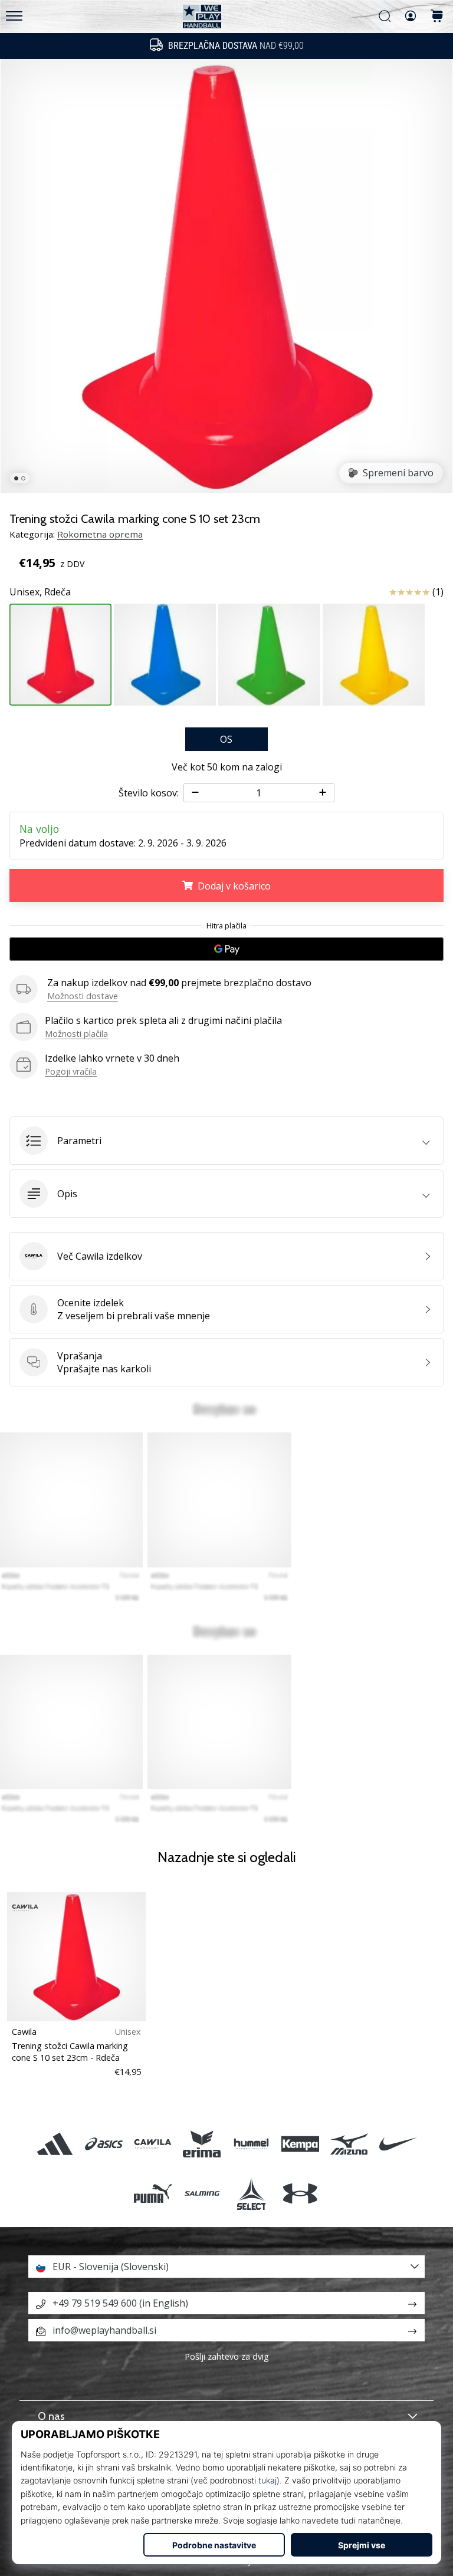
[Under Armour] (300, 2193)
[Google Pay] (226, 949)
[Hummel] (251, 2144)
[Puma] (153, 2193)
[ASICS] (104, 2144)
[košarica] (437, 17)
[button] (226, 1141)
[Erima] (202, 2144)
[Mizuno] (349, 2144)
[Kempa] (300, 2144)
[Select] (251, 2193)
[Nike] (398, 2144)
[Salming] (202, 2193)
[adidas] (55, 2144)
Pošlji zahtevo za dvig (227, 2356)
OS (226, 739)
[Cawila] (153, 2144)
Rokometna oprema (100, 534)
